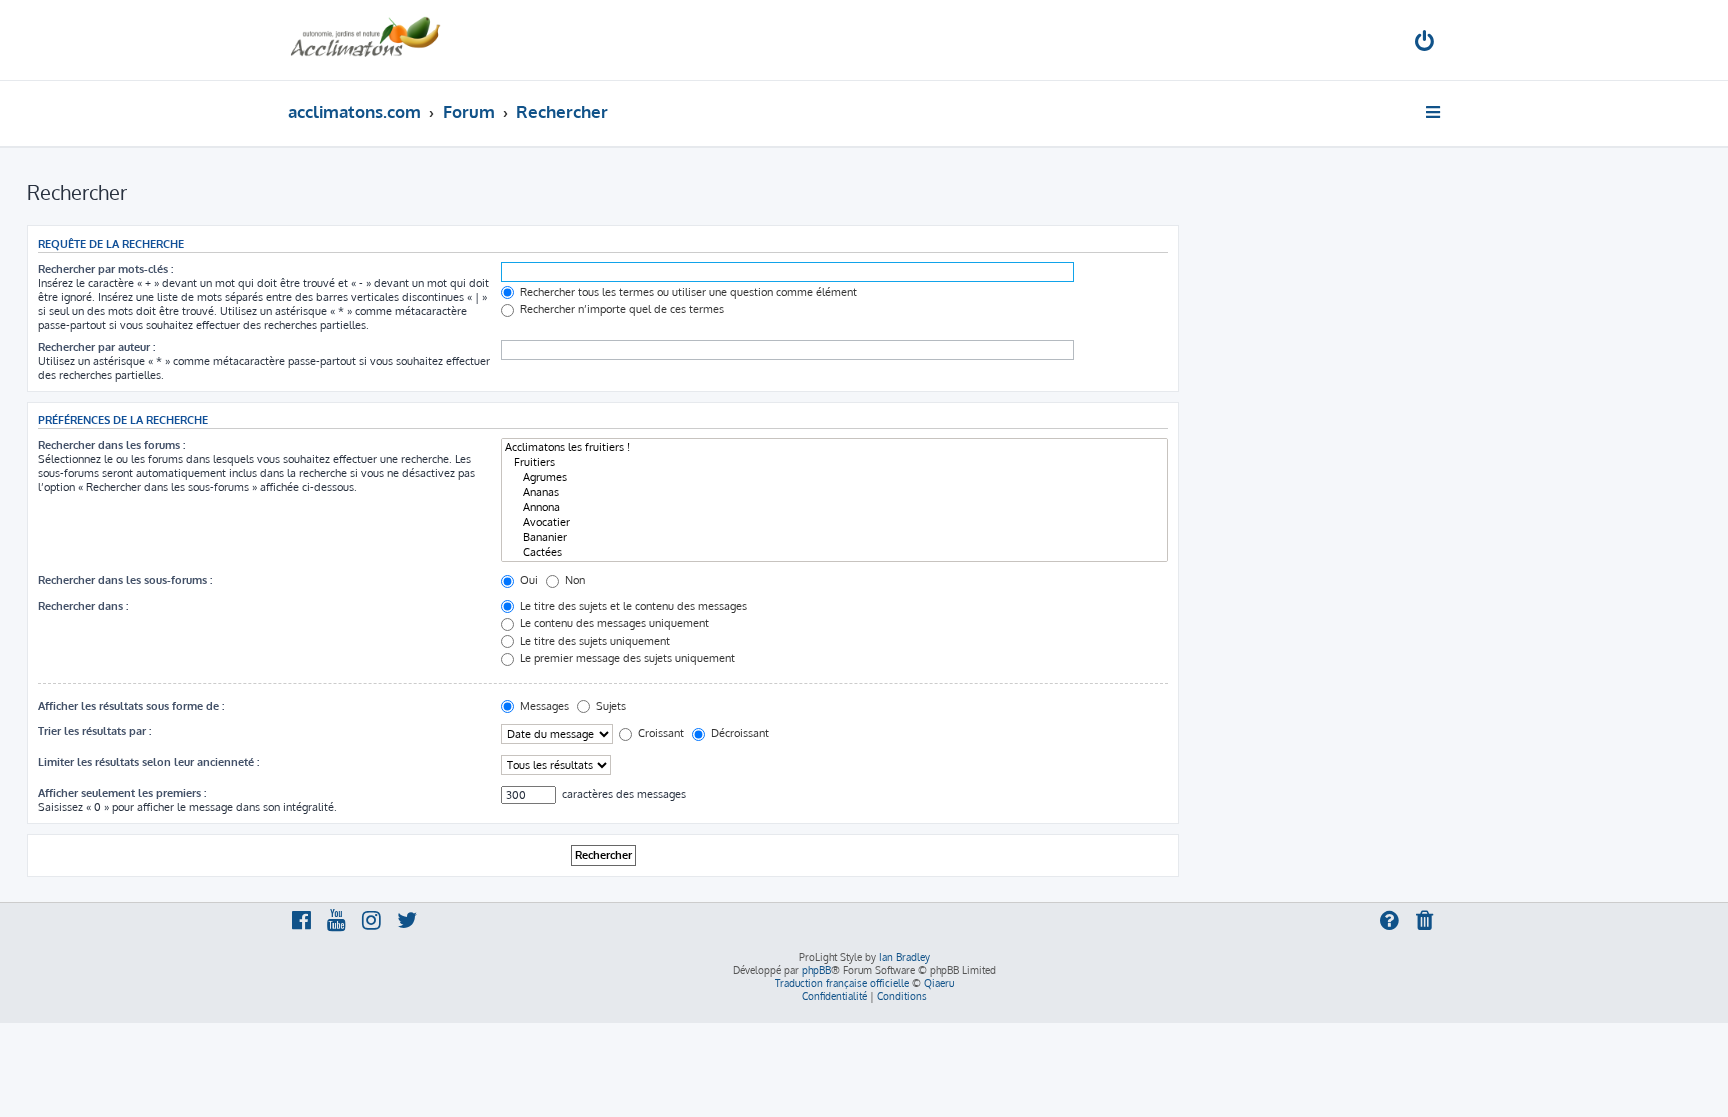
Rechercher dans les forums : (111, 445)
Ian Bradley (904, 957)
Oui (527, 580)
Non (573, 580)
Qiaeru (939, 983)
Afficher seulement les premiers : (122, 793)
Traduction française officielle (842, 983)
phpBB (816, 970)
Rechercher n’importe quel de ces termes (620, 309)
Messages (543, 706)
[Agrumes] (834, 477)
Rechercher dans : (83, 606)
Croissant (659, 733)
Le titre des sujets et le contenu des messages (632, 606)
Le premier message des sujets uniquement (626, 658)
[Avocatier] (834, 522)
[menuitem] (1426, 43)
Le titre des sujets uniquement (593, 641)
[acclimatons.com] (364, 40)
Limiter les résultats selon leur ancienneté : (148, 762)
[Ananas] (834, 492)
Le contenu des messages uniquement (613, 623)
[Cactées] (834, 552)
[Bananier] (834, 537)
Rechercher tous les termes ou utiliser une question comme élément (687, 292)
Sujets (609, 706)
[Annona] (834, 507)
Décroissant (738, 733)
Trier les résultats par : (94, 731)
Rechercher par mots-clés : (105, 269)
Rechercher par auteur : (96, 347)
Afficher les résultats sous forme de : (131, 706)
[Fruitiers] (834, 462)
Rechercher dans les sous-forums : (125, 580)
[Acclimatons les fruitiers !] (834, 447)
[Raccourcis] (1434, 112)
